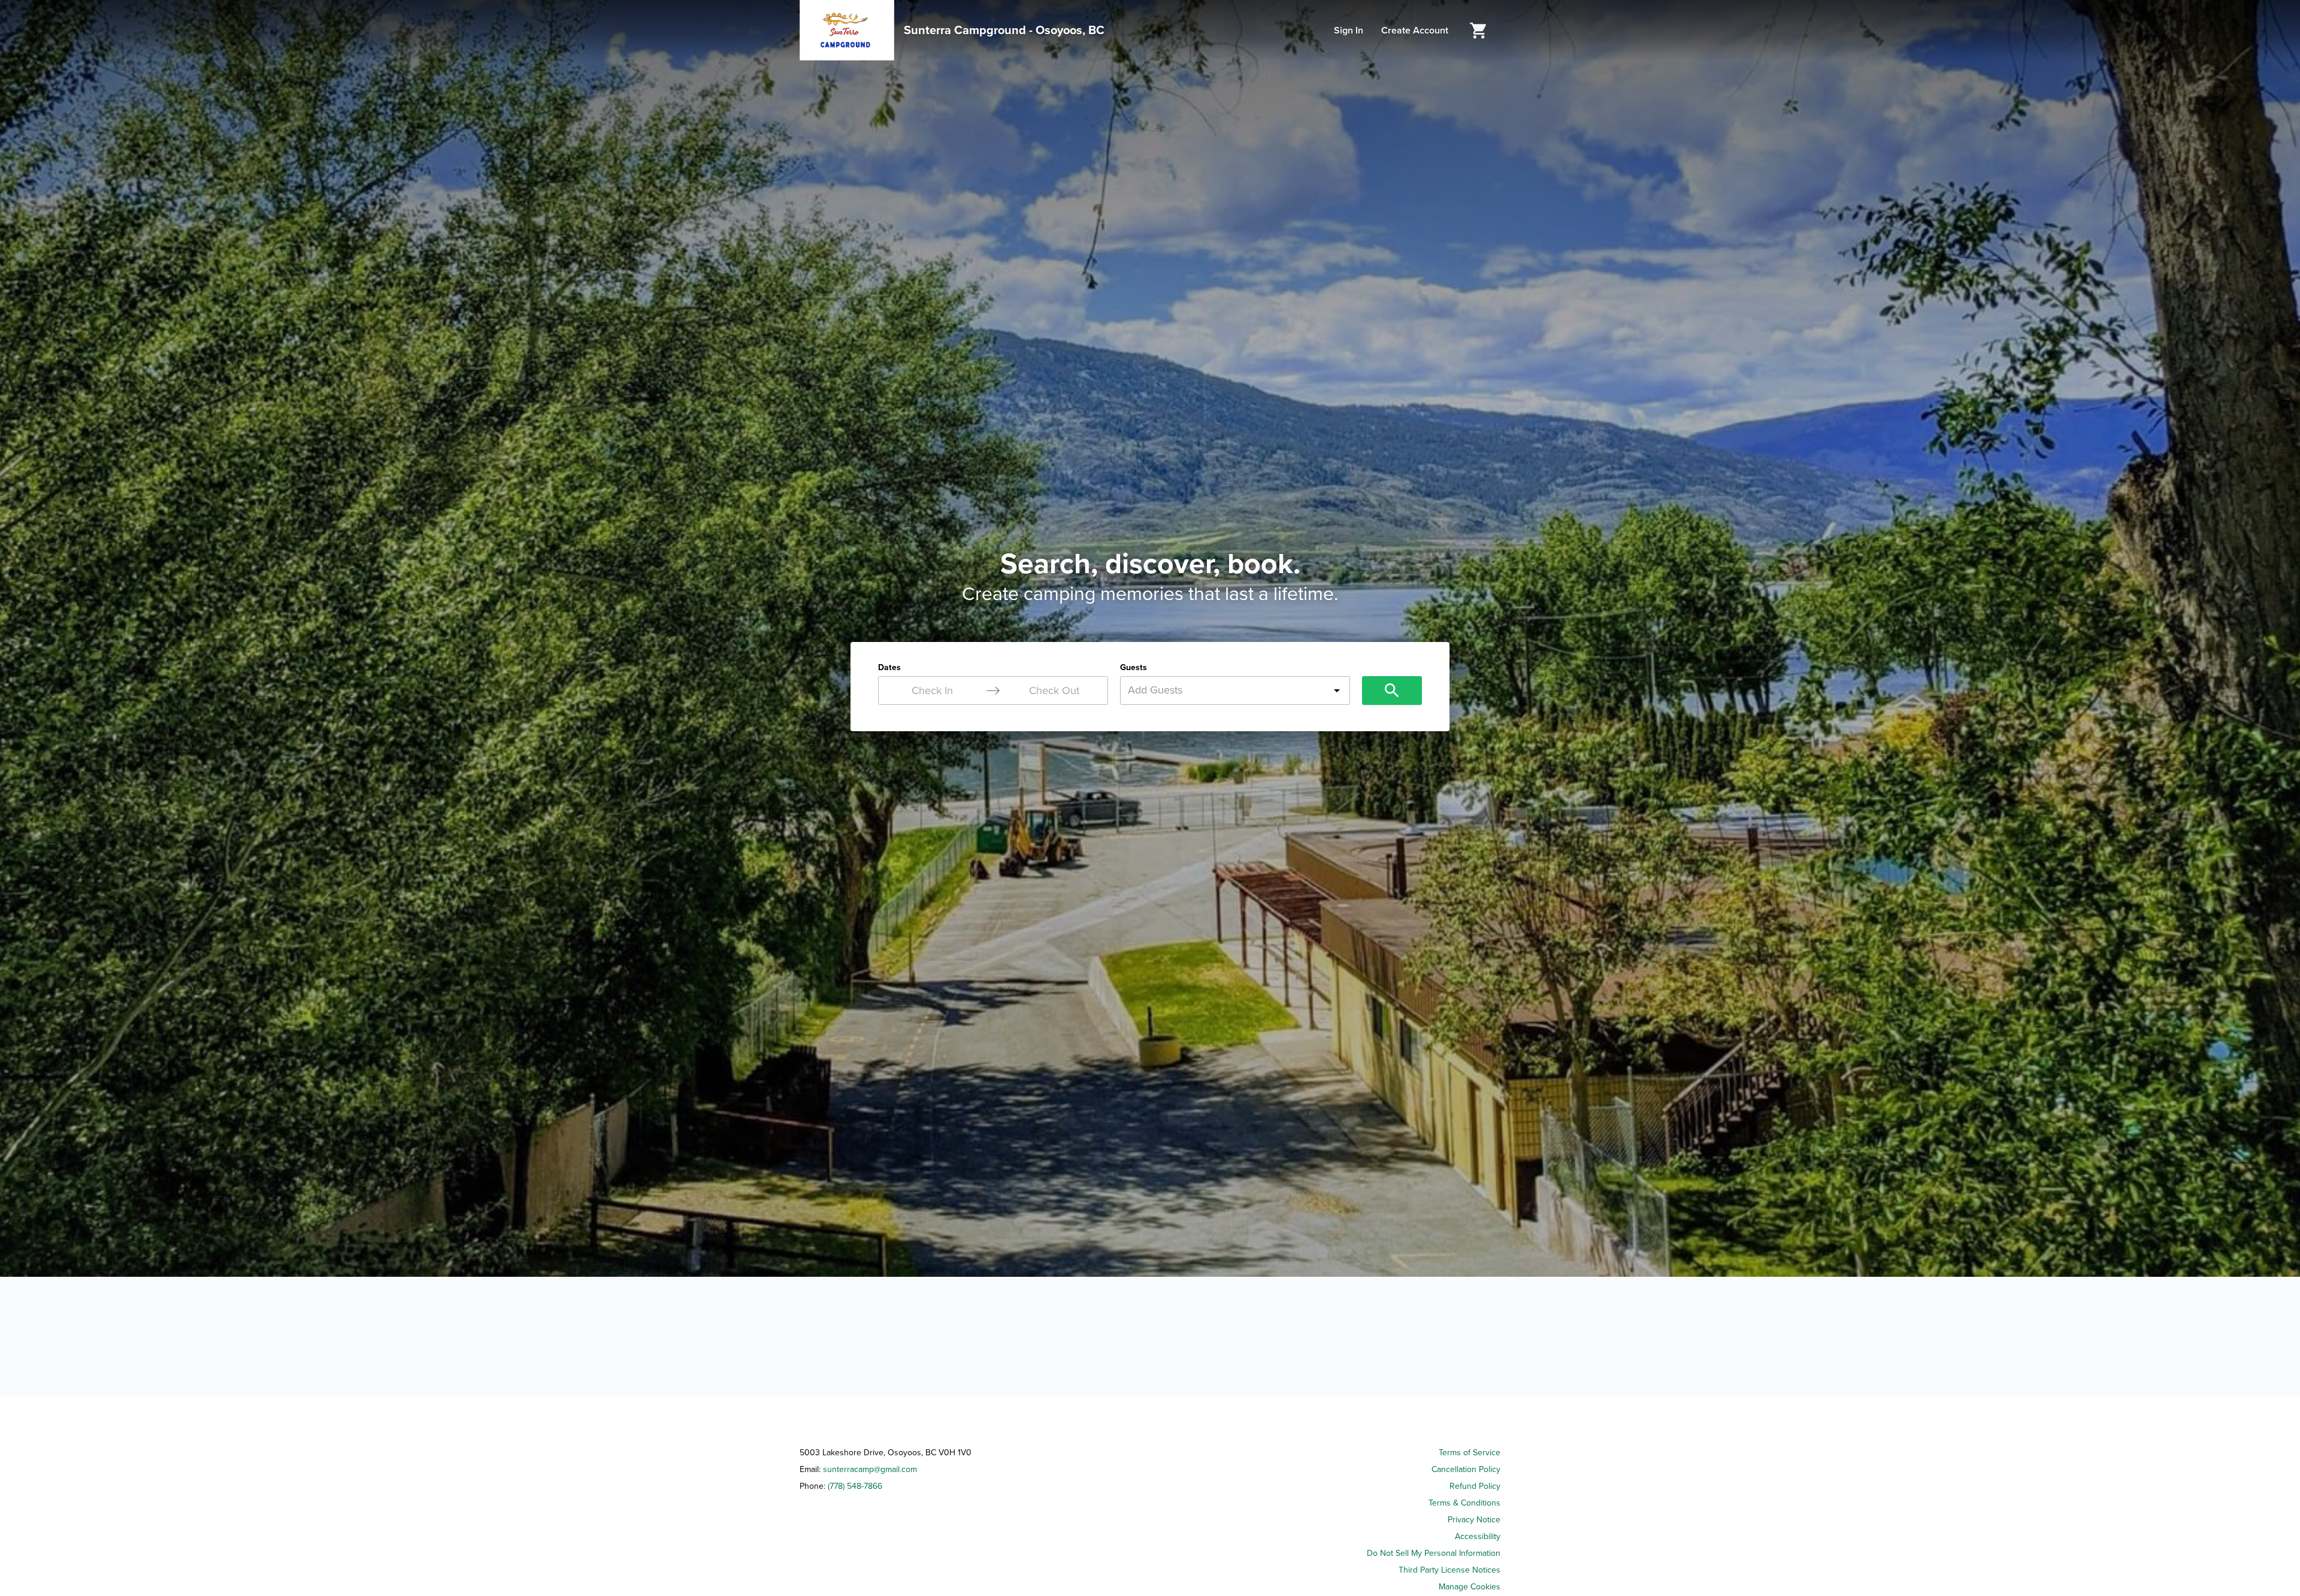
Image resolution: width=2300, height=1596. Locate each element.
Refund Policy (1475, 1486)
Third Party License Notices (1449, 1570)
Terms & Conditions (1464, 1503)
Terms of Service (1470, 1453)
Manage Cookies (1470, 1587)
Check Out (1054, 691)
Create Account (1415, 31)
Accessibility (1478, 1536)
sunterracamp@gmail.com (870, 1469)
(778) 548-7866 (855, 1486)
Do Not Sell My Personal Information (1434, 1553)
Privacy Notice (1474, 1520)
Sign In (1349, 31)
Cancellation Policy (1466, 1469)
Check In (932, 691)
